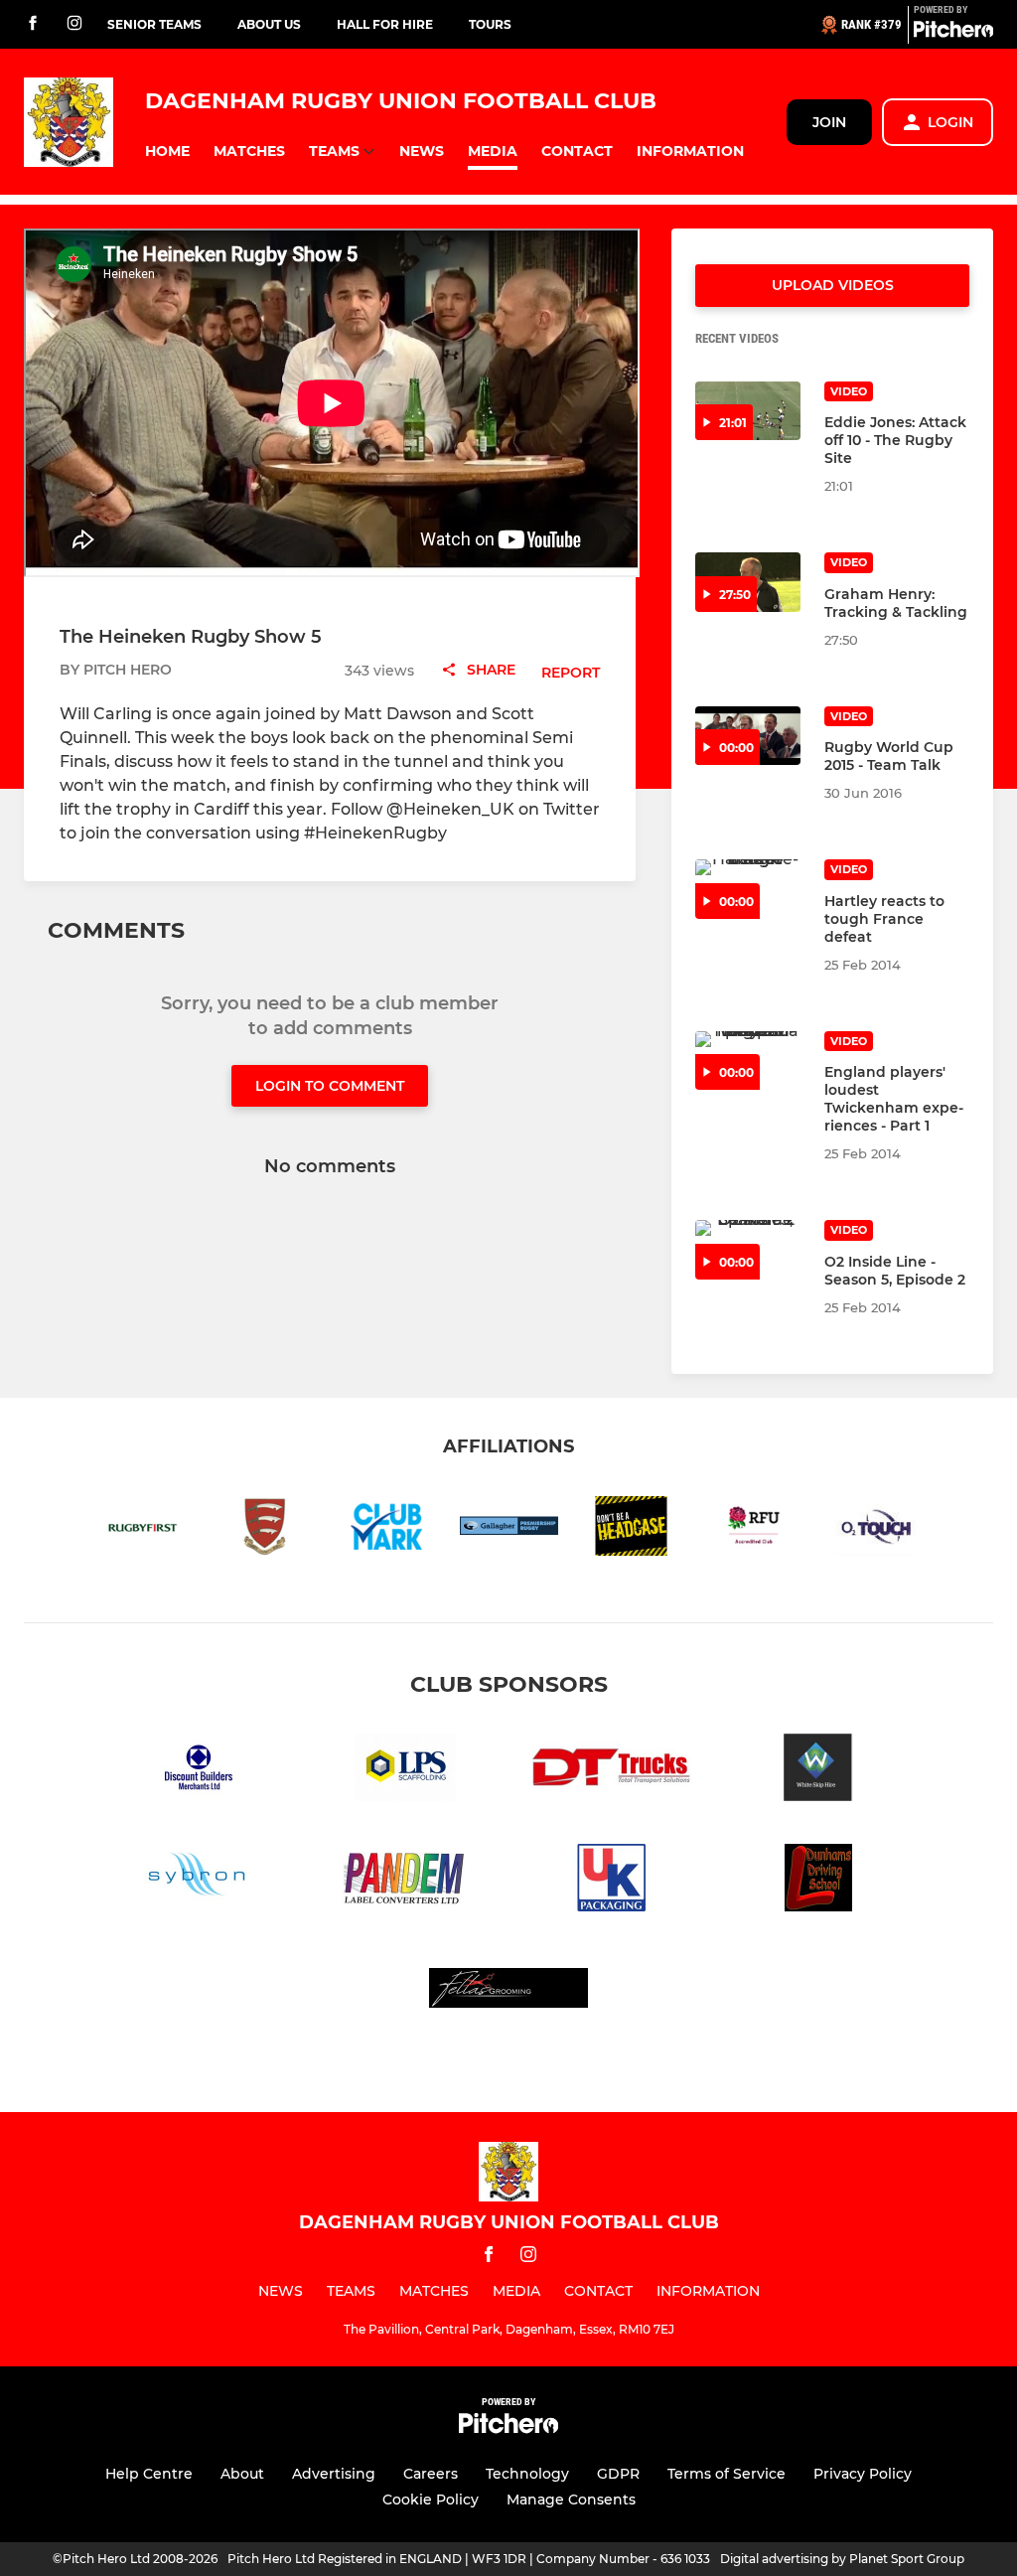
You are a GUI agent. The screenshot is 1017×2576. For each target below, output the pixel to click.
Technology (527, 2474)
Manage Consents (571, 2500)
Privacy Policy (863, 2474)
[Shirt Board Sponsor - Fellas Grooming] (508, 1991)
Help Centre (149, 2474)
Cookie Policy (431, 2500)
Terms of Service (726, 2474)
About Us (269, 24)
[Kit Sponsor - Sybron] (199, 1881)
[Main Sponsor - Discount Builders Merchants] (199, 1771)
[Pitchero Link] (953, 33)
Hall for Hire (385, 24)
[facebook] (33, 24)
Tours (490, 24)
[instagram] (74, 24)
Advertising (334, 2474)
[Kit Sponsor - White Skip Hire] (818, 1771)
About (242, 2474)
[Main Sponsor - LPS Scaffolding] (405, 1771)
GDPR (618, 2474)
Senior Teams (154, 24)
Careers (431, 2474)
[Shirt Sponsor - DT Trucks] (612, 1771)
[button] (167, 152)
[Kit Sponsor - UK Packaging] (612, 1881)
